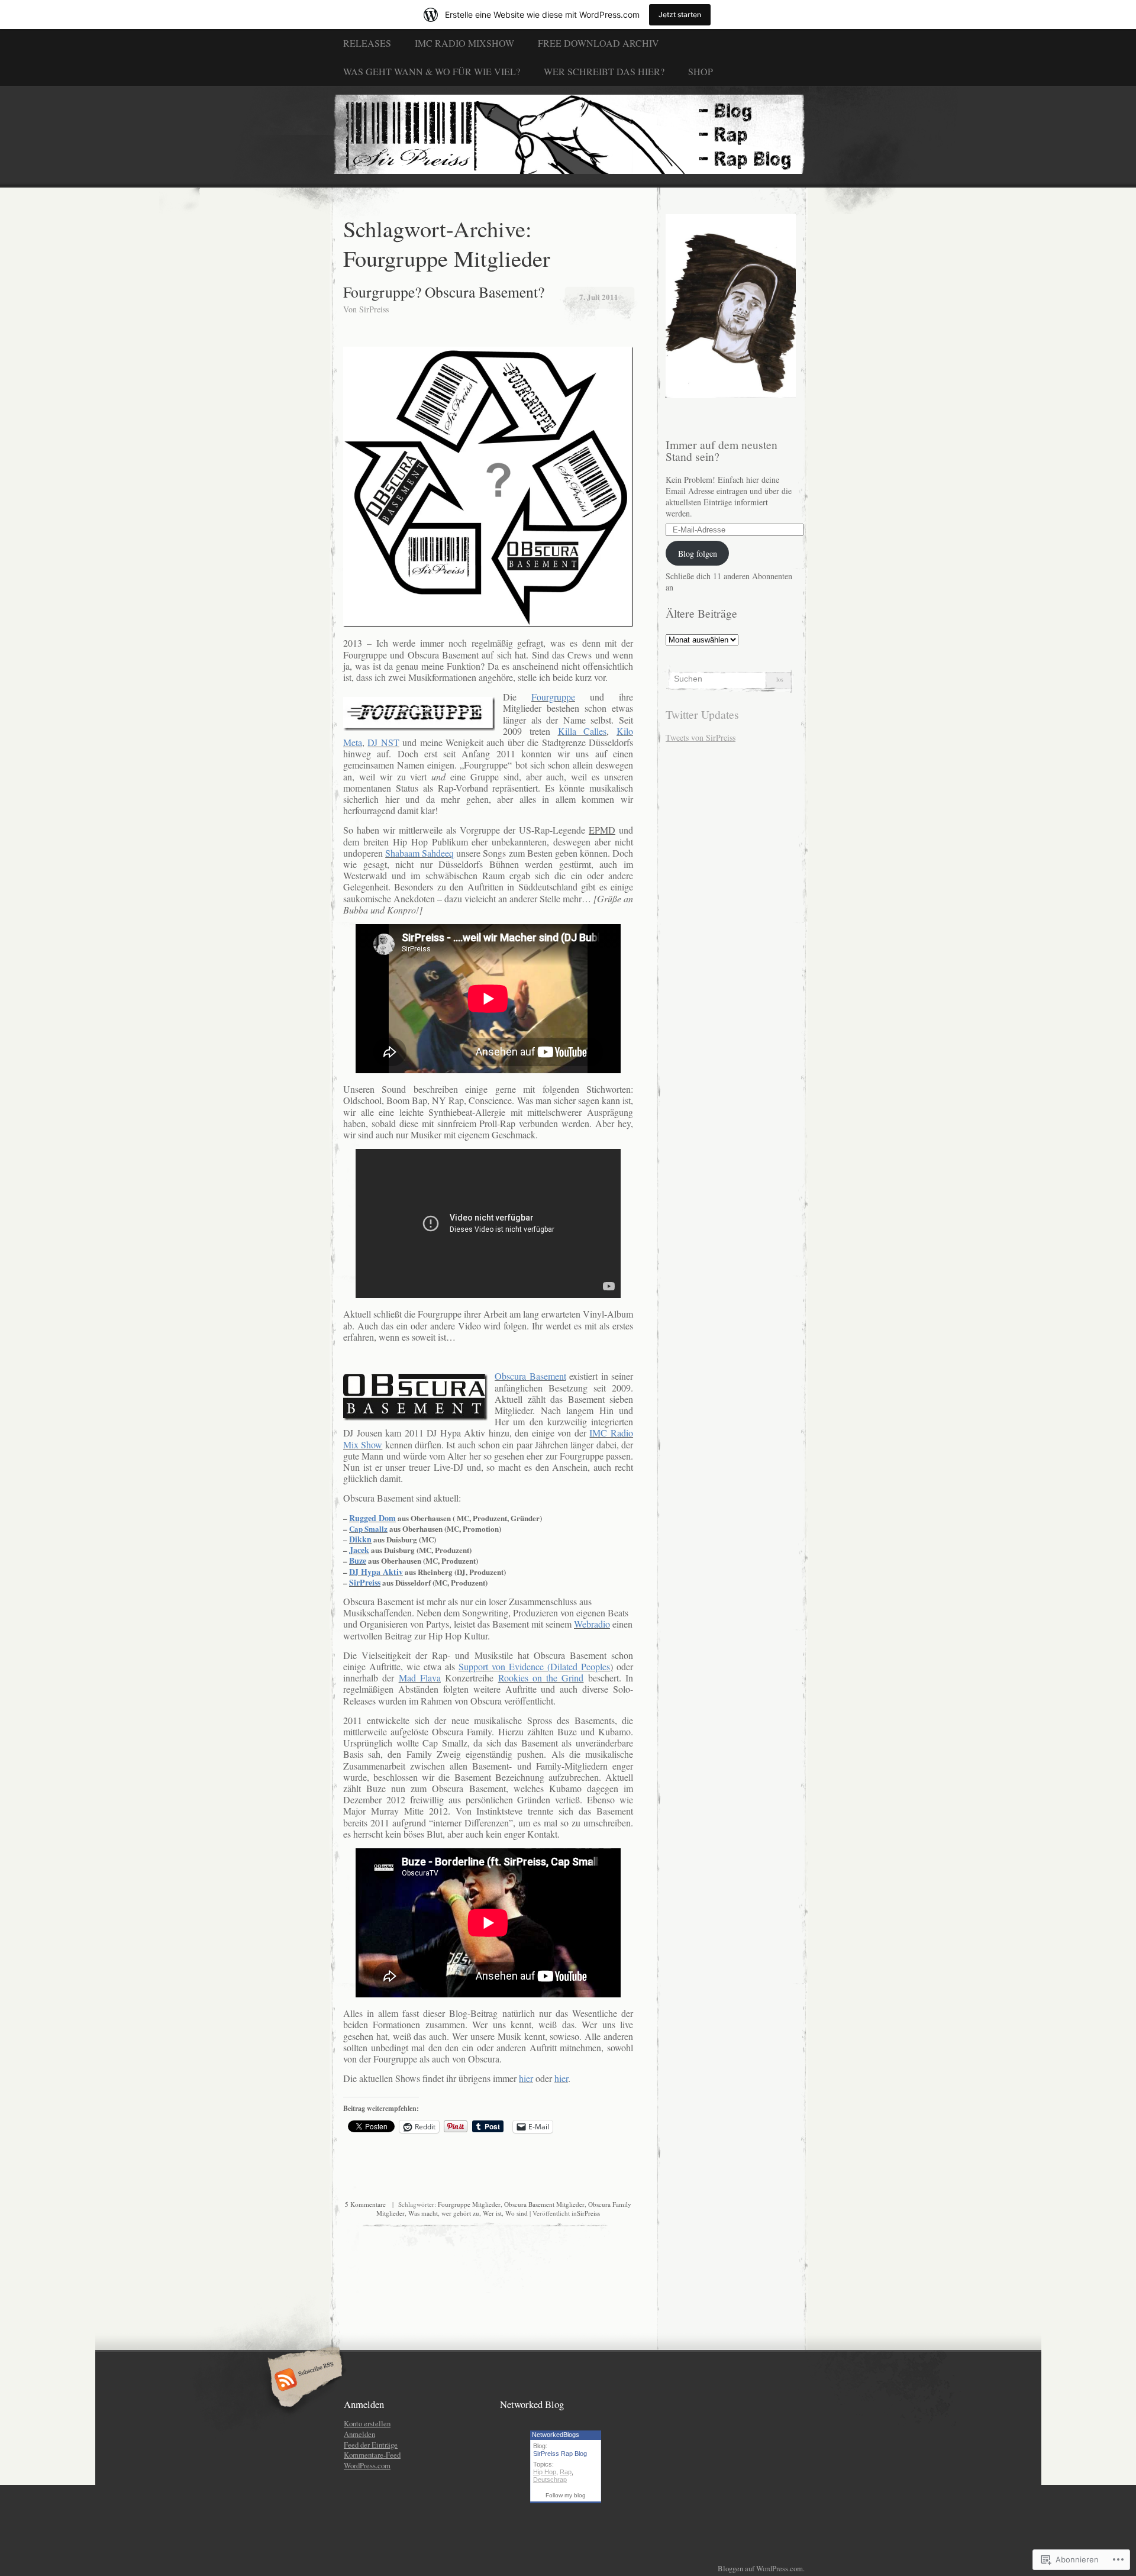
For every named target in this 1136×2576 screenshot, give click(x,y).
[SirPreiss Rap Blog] (568, 136)
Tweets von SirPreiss (701, 737)
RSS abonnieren (303, 2381)
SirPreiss (374, 309)
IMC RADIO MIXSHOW (464, 43)
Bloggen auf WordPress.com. (761, 2568)
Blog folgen (698, 553)
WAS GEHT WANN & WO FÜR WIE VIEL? (432, 71)
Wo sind (517, 2213)
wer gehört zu (460, 2213)
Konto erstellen (367, 2423)
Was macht (423, 2213)
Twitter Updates (702, 714)
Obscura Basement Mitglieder (544, 2204)
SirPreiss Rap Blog (560, 2454)
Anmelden (359, 2434)
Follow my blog (566, 2495)
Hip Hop (545, 2472)
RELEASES (367, 43)
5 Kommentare (365, 2204)
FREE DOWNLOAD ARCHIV (598, 43)
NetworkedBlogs (556, 2435)
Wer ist (492, 2213)
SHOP (701, 71)
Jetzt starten (680, 14)
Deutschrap (550, 2480)
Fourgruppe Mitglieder (469, 2204)
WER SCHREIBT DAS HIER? (604, 71)
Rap (566, 2472)
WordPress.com (367, 2465)
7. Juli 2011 (599, 297)
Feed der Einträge (371, 2445)
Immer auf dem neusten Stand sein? (722, 451)
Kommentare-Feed (372, 2455)
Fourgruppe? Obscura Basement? (444, 292)
